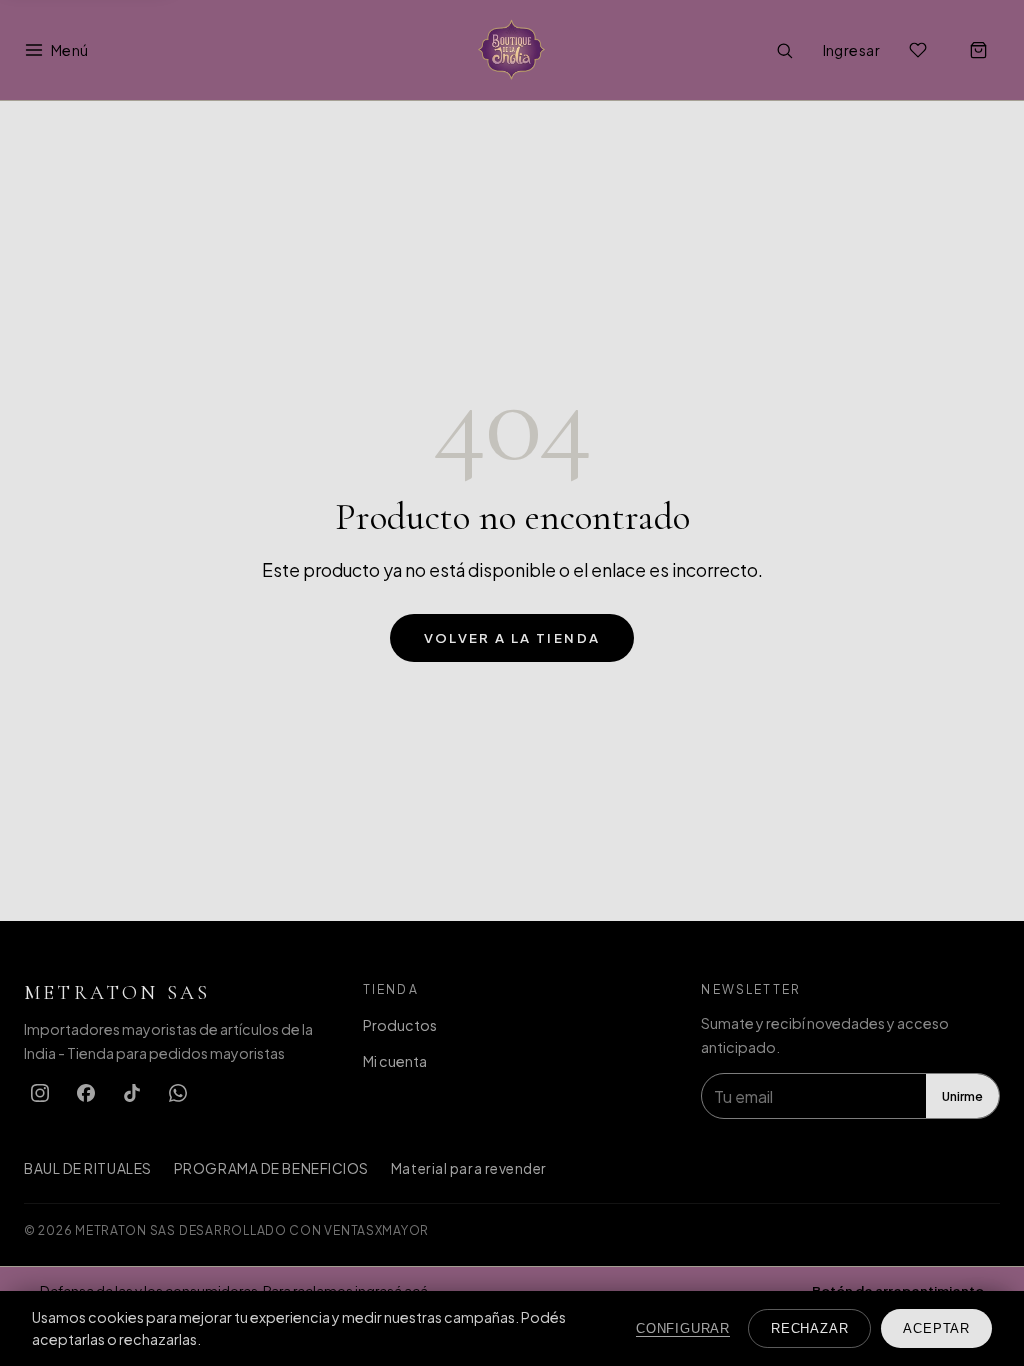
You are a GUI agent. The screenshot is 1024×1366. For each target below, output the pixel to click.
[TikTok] (132, 1093)
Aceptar (936, 1328)
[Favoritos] (918, 50)
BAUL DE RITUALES (88, 1168)
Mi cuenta (395, 1061)
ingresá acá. (393, 1290)
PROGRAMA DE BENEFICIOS (271, 1168)
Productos (400, 1025)
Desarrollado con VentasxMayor (304, 1230)
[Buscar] (785, 50)
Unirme (962, 1096)
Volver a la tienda (512, 637)
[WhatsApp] (178, 1093)
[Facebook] (86, 1093)
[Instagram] (40, 1093)
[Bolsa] (978, 50)
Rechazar (809, 1328)
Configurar (683, 1328)
